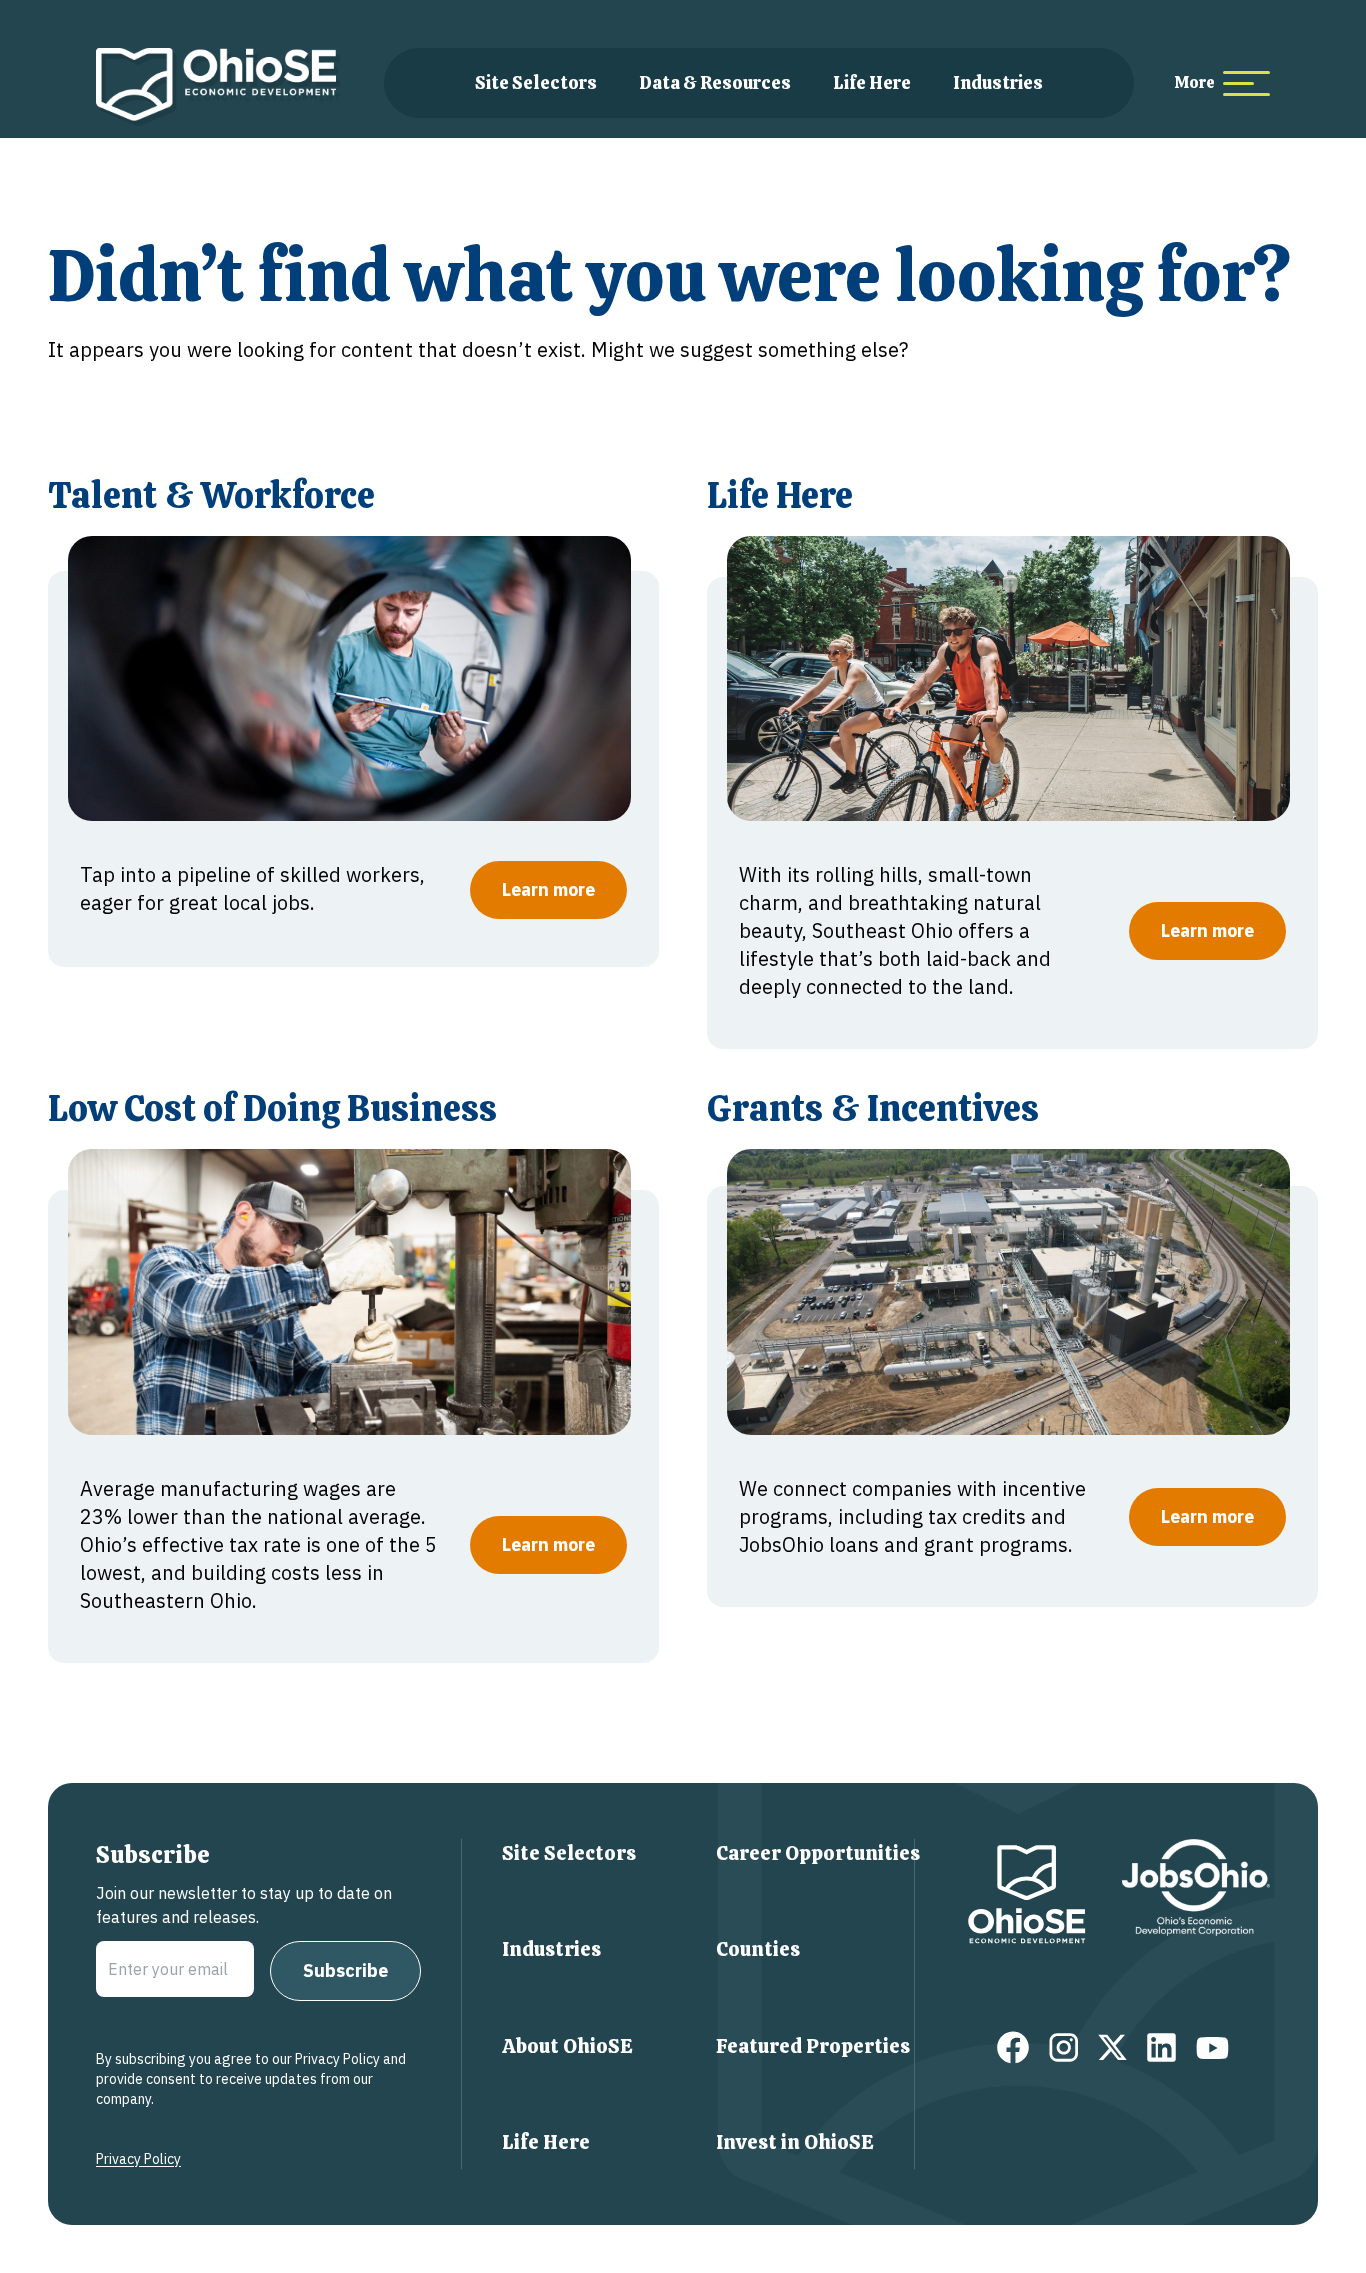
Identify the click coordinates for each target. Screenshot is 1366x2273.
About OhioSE (567, 2046)
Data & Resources (715, 82)
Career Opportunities (818, 1853)
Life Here (872, 82)
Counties (758, 1949)
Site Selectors (536, 82)
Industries (998, 82)
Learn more (548, 889)
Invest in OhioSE (795, 2142)
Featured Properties (813, 2046)
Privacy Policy (138, 2159)
